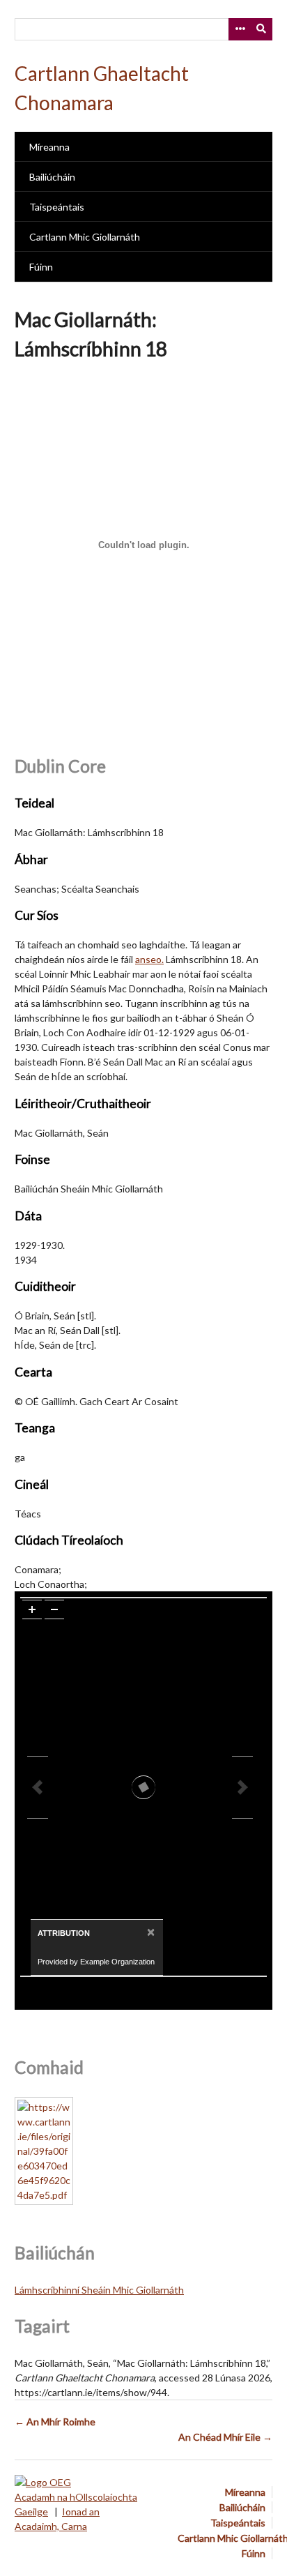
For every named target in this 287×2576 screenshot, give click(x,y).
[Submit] (262, 29)
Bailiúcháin (52, 177)
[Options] (240, 29)
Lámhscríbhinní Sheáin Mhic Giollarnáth (99, 2290)
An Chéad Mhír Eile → (225, 2437)
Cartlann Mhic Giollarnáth (85, 237)
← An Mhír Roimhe (55, 2422)
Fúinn (41, 267)
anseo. (149, 959)
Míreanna (49, 147)
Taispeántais (57, 207)
